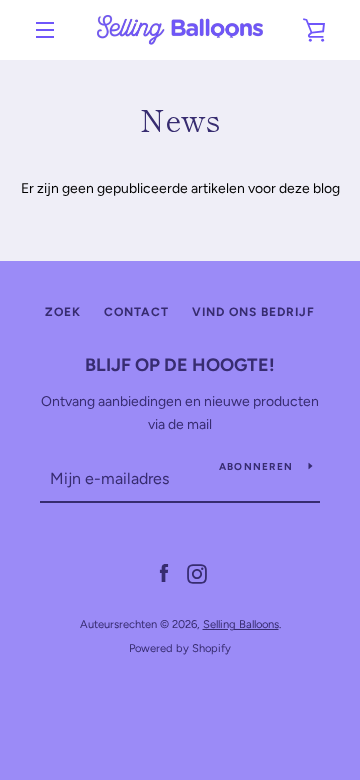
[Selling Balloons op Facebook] (164, 573)
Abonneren (256, 466)
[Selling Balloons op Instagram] (197, 573)
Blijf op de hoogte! (180, 365)
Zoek (63, 312)
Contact (136, 312)
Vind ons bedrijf (253, 312)
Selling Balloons (241, 624)
